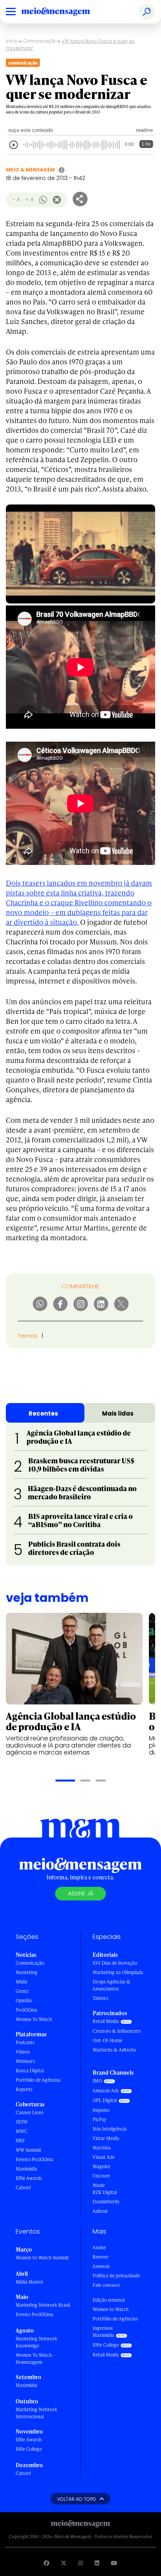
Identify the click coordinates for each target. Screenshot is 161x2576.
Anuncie (101, 2266)
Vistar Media (106, 2138)
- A (16, 199)
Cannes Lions (30, 2112)
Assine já (80, 1893)
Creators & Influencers (117, 2031)
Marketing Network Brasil (43, 2305)
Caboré (23, 2188)
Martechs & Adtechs (114, 2050)
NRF (20, 2141)
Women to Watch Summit (42, 2258)
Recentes (43, 1413)
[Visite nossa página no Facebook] (47, 2563)
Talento (100, 1998)
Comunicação (40, 41)
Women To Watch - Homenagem (35, 2359)
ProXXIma (26, 2010)
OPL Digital (105, 2100)
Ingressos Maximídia (103, 2332)
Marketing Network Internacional (36, 2413)
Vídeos (23, 2052)
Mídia (21, 1982)
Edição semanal (109, 2300)
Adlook (100, 2211)
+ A (30, 199)
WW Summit (29, 2150)
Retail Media (106, 2021)
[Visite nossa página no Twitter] (64, 2563)
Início (12, 41)
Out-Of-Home (107, 2040)
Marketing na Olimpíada (118, 1972)
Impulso (101, 2110)
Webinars (25, 2061)
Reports (24, 2089)
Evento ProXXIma (34, 2159)
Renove (100, 2257)
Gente (22, 1991)
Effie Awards (29, 2178)
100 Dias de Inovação (115, 1963)
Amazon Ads (106, 2091)
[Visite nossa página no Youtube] (114, 2563)
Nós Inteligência (110, 2129)
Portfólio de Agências (38, 2080)
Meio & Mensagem (30, 170)
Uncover (101, 2176)
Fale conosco (106, 2285)
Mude (99, 2185)
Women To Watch (34, 2019)
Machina (102, 2148)
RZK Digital (105, 2192)
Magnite (101, 2166)
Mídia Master (30, 2282)
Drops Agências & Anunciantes (112, 1985)
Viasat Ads (104, 2157)
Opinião (24, 2000)
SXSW (22, 2122)
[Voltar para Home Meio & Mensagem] (64, 12)
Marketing (27, 1972)
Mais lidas (118, 1413)
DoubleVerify (106, 2202)
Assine (99, 2247)
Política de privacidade (116, 2276)
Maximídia (26, 2169)
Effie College (29, 2449)
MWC (21, 2131)
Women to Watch (111, 2309)
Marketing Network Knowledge (36, 2342)
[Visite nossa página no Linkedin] (97, 2563)
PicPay (99, 2119)
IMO (97, 2081)
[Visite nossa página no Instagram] (80, 2563)
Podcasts (25, 2042)
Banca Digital (30, 2071)
